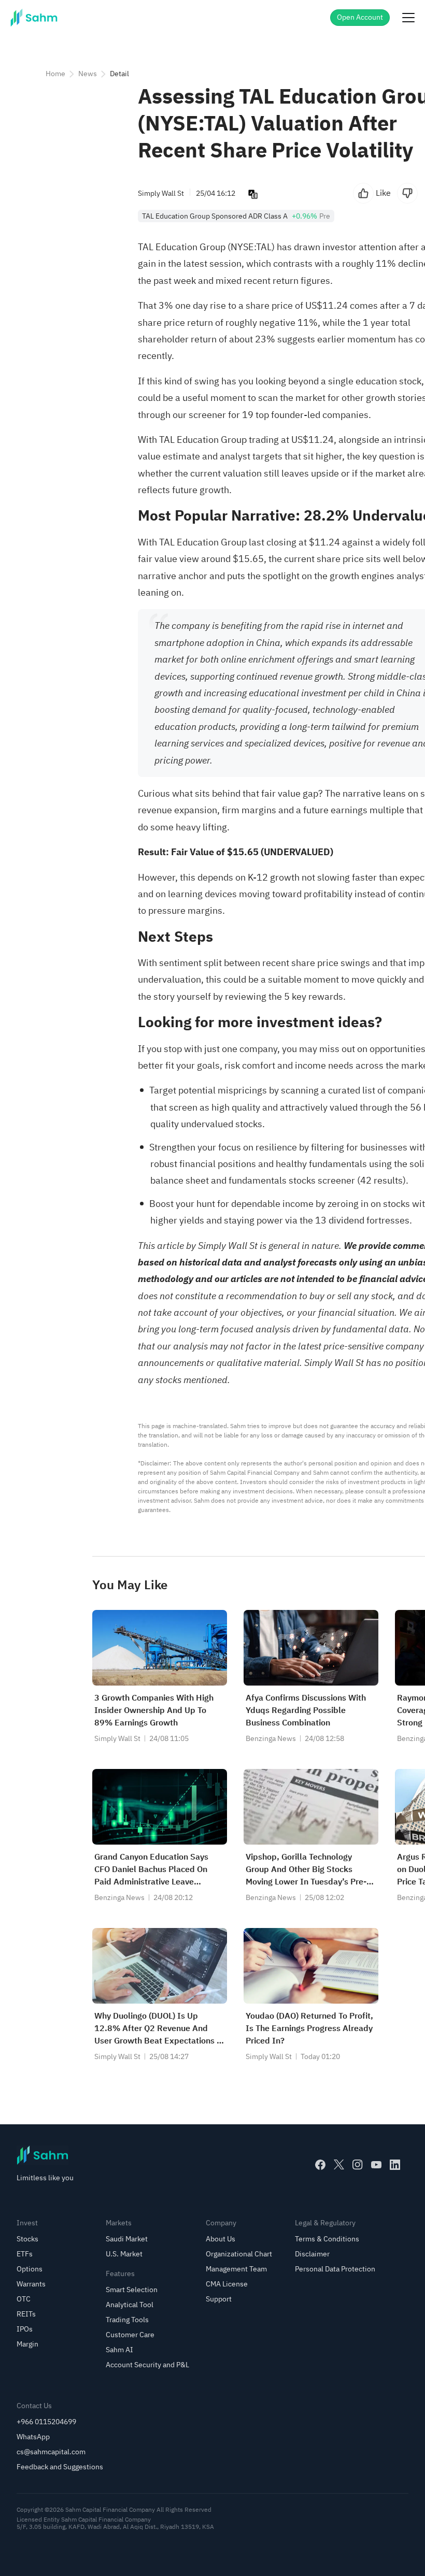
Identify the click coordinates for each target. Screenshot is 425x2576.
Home (55, 74)
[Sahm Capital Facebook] (320, 2165)
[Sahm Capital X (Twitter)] (339, 2165)
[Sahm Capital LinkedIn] (395, 2165)
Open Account (360, 17)
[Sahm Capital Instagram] (358, 2165)
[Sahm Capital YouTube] (376, 2165)
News (88, 74)
